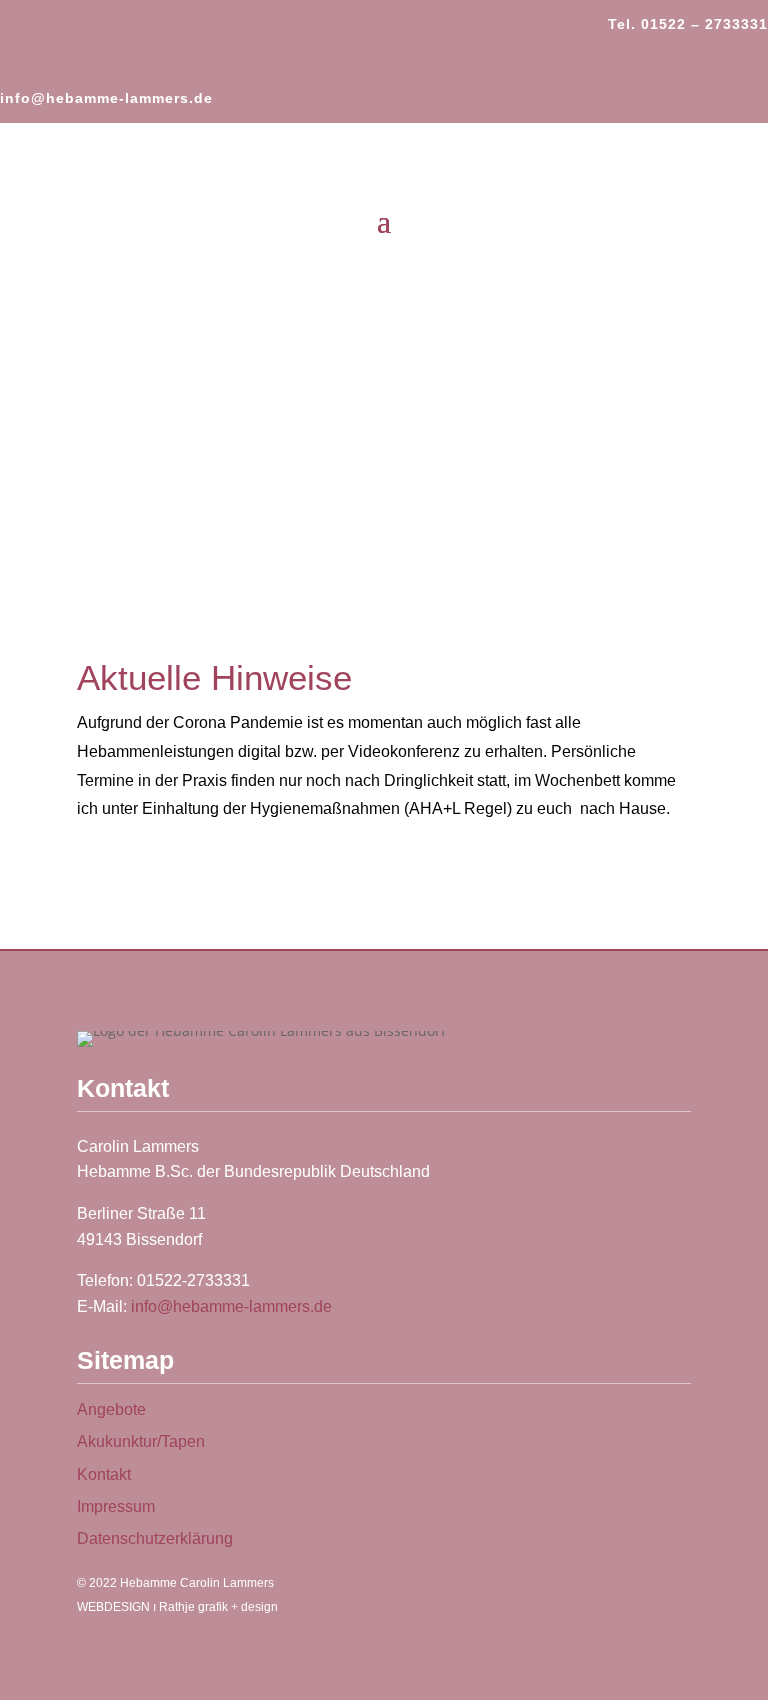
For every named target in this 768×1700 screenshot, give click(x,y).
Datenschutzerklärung (155, 1538)
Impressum (116, 1506)
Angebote (111, 1409)
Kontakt (104, 1474)
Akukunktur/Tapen (141, 1441)
